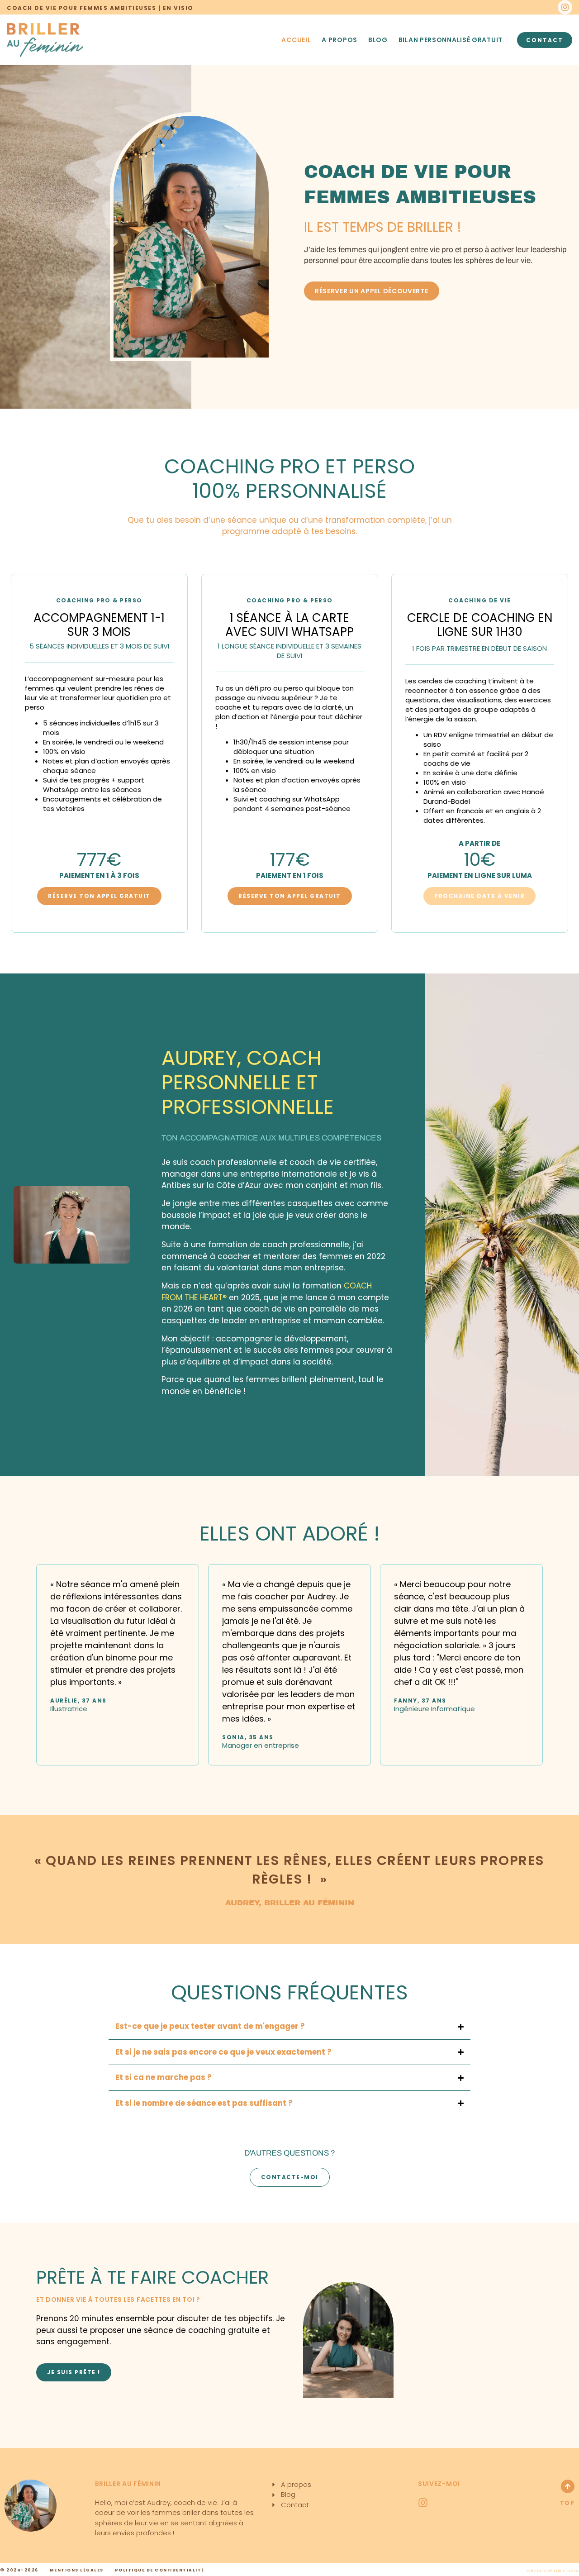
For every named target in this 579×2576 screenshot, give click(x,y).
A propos (339, 40)
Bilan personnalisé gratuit (451, 40)
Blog (378, 40)
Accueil (296, 40)
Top (567, 2503)
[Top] (568, 2486)
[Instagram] (565, 7)
